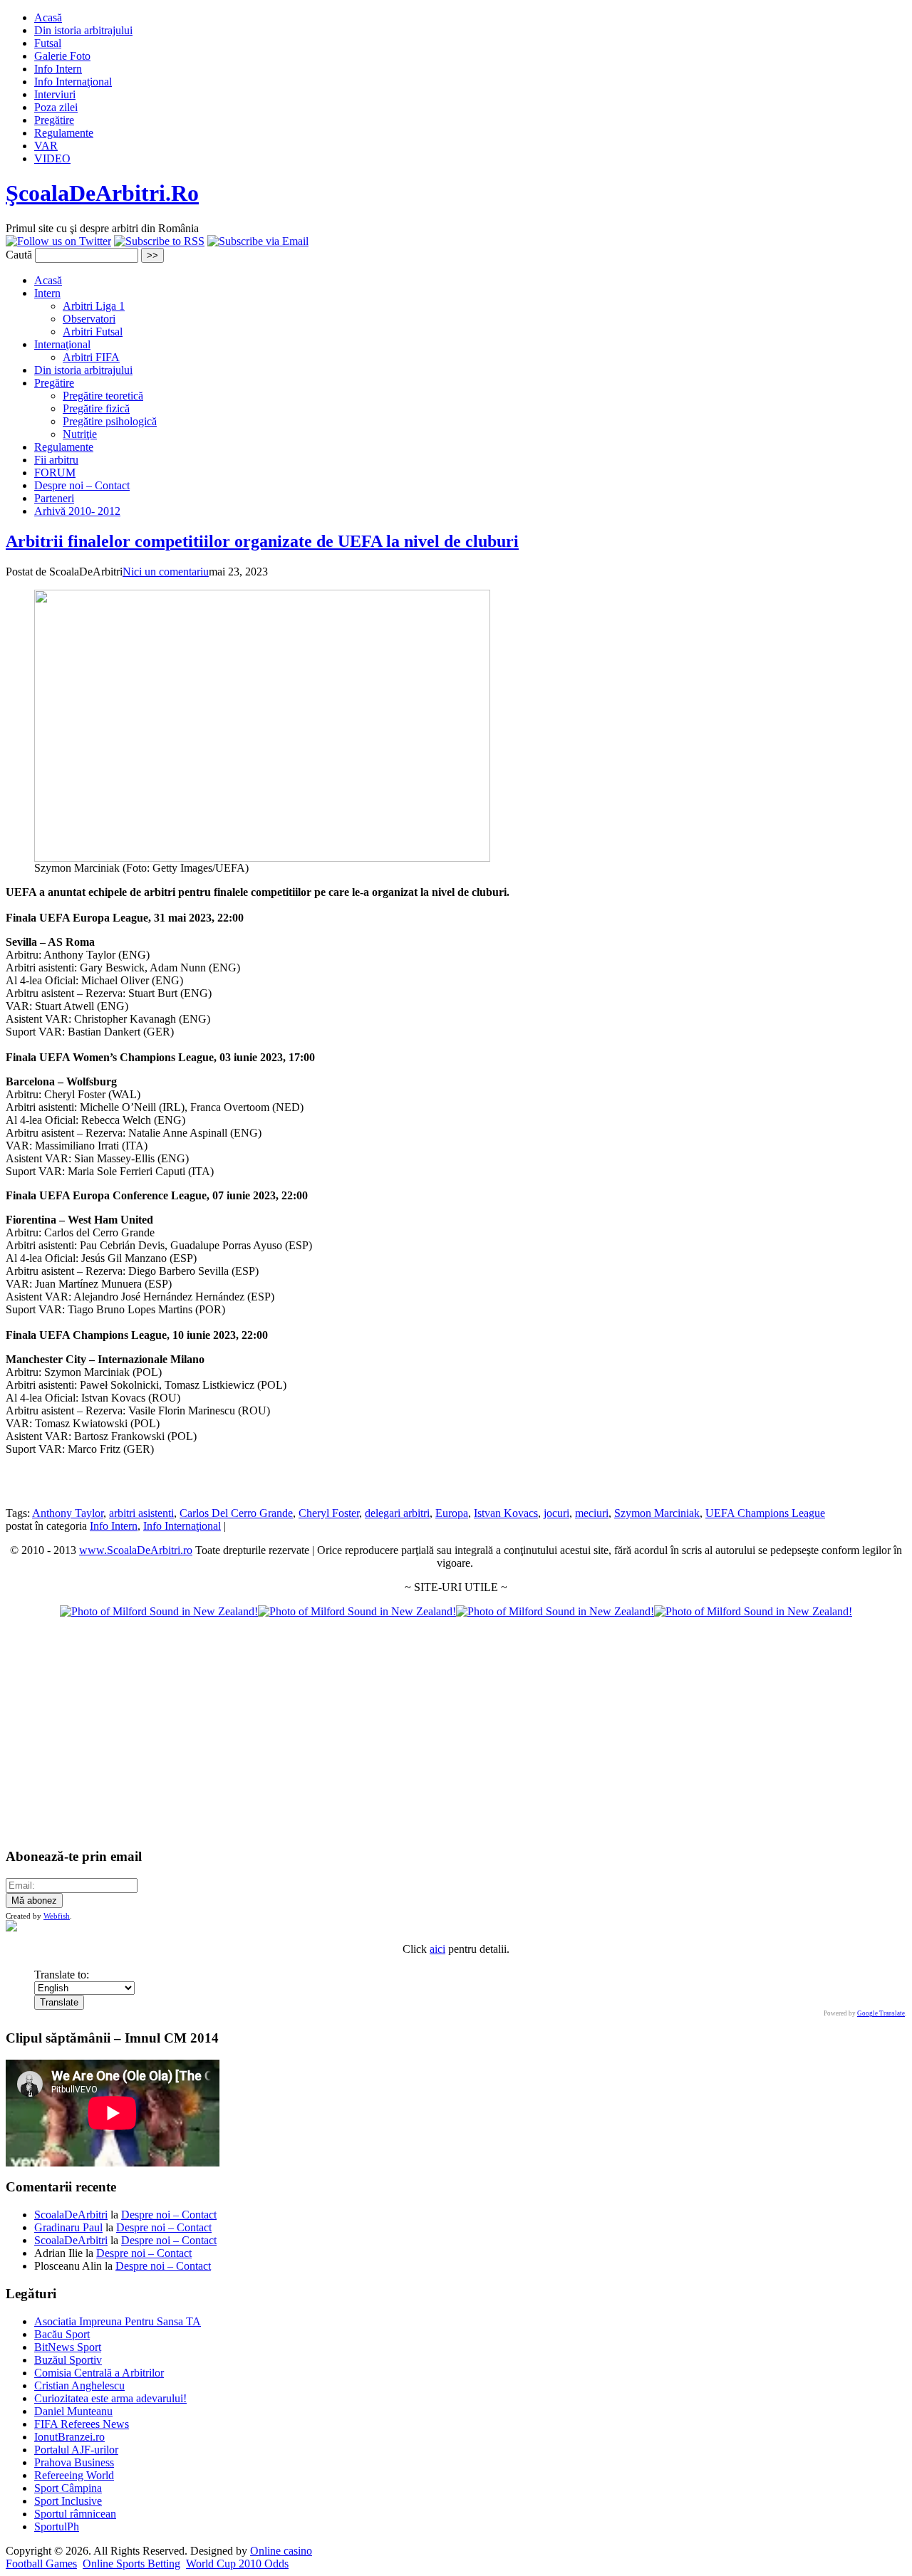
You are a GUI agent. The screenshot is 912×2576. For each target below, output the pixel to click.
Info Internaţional (73, 82)
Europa (452, 1513)
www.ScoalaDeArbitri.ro (136, 1550)
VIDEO (52, 158)
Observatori (89, 319)
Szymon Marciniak (657, 1513)
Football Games (41, 2564)
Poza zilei (56, 107)
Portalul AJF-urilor (76, 2450)
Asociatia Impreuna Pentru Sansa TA (118, 2321)
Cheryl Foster (329, 1513)
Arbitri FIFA (91, 357)
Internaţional (62, 344)
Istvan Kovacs (506, 1513)
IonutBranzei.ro (69, 2437)
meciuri (592, 1513)
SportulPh (57, 2527)
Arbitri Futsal (93, 332)
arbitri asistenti (141, 1513)
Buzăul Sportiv (68, 2360)
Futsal (48, 43)
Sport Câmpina (68, 2488)
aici (437, 1949)
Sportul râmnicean (75, 2514)
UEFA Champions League (765, 1513)
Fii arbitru (56, 460)
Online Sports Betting (131, 2564)
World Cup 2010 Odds (237, 2564)
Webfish (57, 1916)
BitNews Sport (68, 2347)
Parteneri (54, 498)
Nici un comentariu (166, 572)
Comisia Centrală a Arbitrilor (99, 2373)
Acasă (48, 17)
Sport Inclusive (68, 2501)
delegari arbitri (397, 1513)
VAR (46, 146)
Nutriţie (80, 434)
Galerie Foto (62, 56)
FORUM (55, 473)
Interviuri (55, 94)
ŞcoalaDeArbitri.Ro (102, 193)
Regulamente (64, 133)
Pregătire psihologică (110, 421)
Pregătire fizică (96, 408)
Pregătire (54, 120)
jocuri (556, 1513)
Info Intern (58, 69)
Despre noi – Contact (82, 485)
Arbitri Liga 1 (94, 306)
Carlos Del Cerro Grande (236, 1513)
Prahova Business (74, 2462)
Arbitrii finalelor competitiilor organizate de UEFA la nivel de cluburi (262, 541)
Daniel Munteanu (73, 2411)
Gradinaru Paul (68, 2227)
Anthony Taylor (68, 1513)
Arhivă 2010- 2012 (77, 511)
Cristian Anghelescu (79, 2385)
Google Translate (881, 2013)
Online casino (281, 2551)
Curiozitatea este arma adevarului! (110, 2398)
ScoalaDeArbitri (71, 2215)
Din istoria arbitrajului (83, 30)
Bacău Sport (62, 2334)
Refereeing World (74, 2475)
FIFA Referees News (82, 2424)
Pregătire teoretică (103, 396)
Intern (47, 293)
